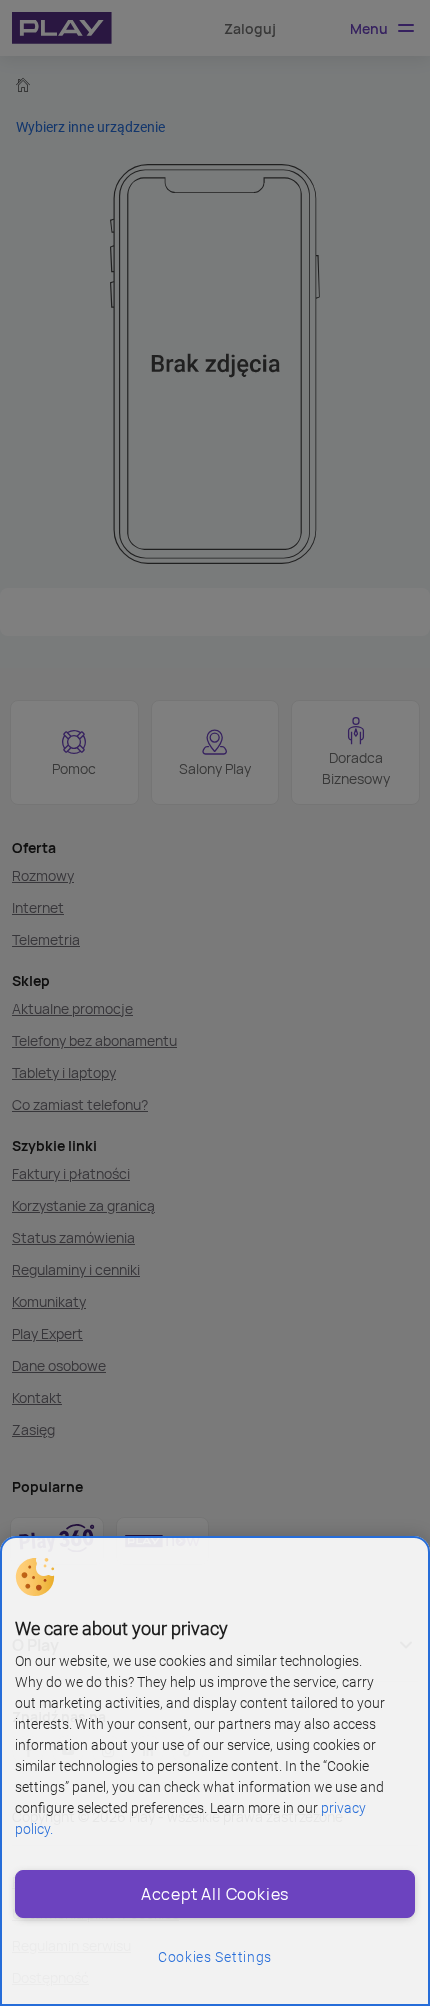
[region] (215, 1771)
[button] (35, 1577)
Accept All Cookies (215, 1894)
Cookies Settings (215, 1957)
